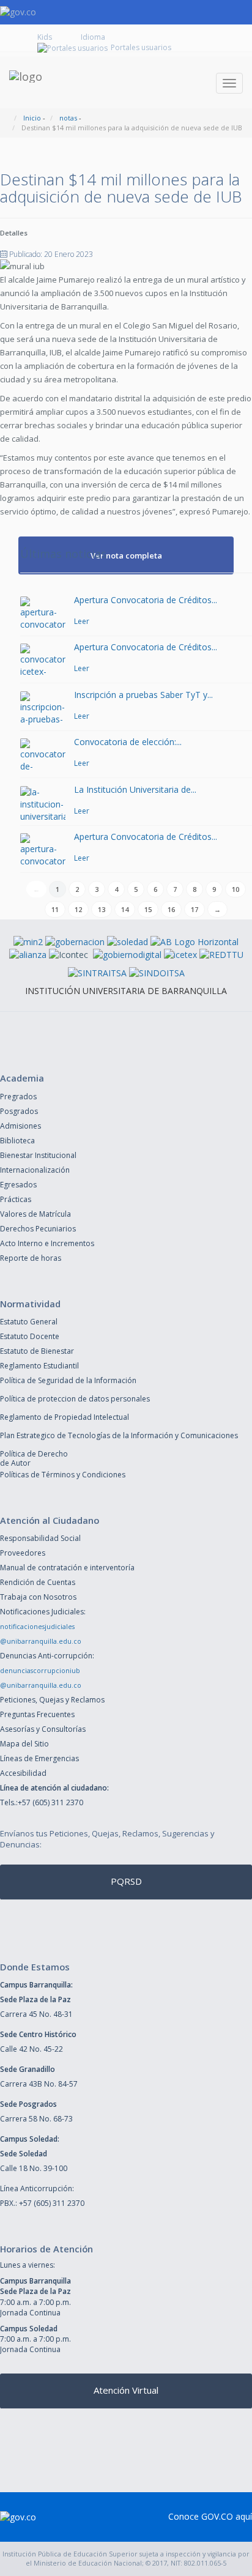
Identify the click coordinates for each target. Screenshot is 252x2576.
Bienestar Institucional (38, 1155)
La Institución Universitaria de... (135, 789)
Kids (45, 37)
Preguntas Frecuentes (37, 1714)
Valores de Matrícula (35, 1214)
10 (235, 889)
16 (171, 909)
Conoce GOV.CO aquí (210, 2516)
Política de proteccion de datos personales (75, 1399)
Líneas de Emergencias (39, 1758)
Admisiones (20, 1126)
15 (148, 909)
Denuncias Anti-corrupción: (47, 1656)
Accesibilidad (23, 1773)
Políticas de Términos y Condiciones (63, 1475)
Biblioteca (17, 1141)
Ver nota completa (126, 555)
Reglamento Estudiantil (39, 1366)
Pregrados (18, 1097)
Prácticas (16, 1199)
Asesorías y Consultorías (43, 1729)
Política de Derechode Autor (34, 1458)
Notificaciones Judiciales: (43, 1612)
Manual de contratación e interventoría (67, 1568)
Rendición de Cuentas (38, 1582)
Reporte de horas (31, 1258)
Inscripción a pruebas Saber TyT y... (143, 695)
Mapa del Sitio (24, 1744)
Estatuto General (29, 1322)
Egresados (18, 1185)
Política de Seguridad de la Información (68, 1380)
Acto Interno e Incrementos (47, 1243)
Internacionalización (35, 1170)
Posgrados (19, 1111)
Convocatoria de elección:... (128, 742)
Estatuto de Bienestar (37, 1351)
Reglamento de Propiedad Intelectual (65, 1417)
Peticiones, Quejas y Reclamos (52, 1700)
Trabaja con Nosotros (38, 1597)
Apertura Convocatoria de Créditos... (146, 600)
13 (102, 909)
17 (195, 909)
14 (125, 909)
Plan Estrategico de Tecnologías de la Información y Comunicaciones (119, 1435)
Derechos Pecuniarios (38, 1229)
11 (55, 909)
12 (78, 909)
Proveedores (23, 1553)
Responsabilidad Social (40, 1538)
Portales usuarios (141, 47)
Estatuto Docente (30, 1336)
